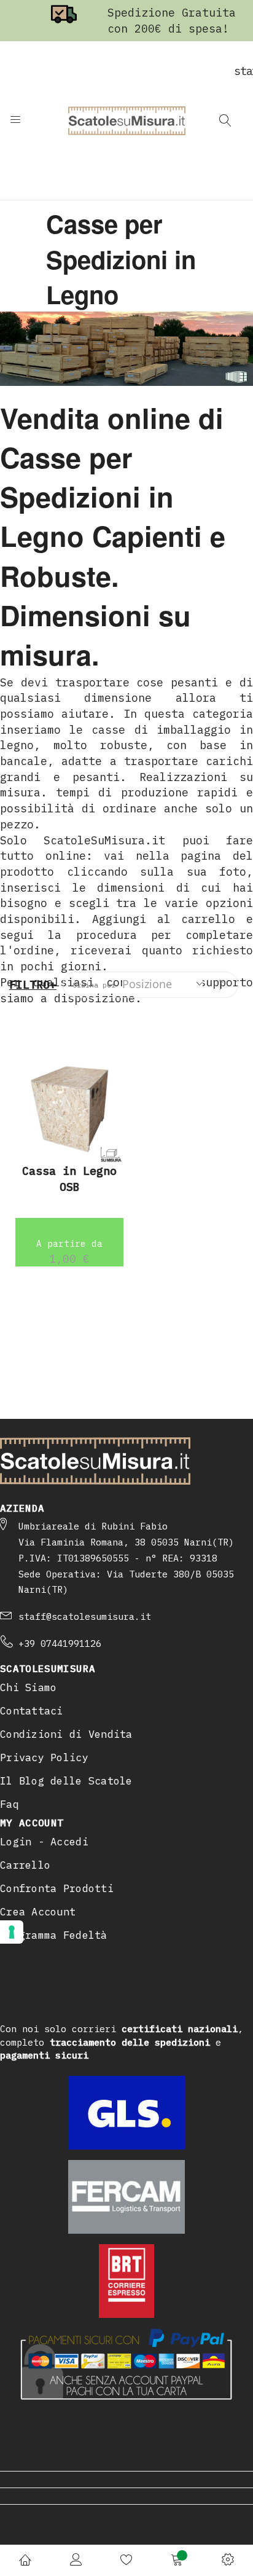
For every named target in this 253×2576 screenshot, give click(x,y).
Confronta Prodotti (57, 1888)
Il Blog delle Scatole (66, 1781)
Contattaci (32, 1711)
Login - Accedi (44, 1842)
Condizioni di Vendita (66, 1734)
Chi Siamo (28, 1687)
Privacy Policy (44, 1757)
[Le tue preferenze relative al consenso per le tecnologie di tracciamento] (12, 1932)
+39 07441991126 (60, 1643)
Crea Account (38, 1912)
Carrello (25, 1865)
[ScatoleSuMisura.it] (127, 120)
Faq (10, 1804)
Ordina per (94, 985)
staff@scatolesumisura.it (85, 1616)
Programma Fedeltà (54, 1935)
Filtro (29, 985)
